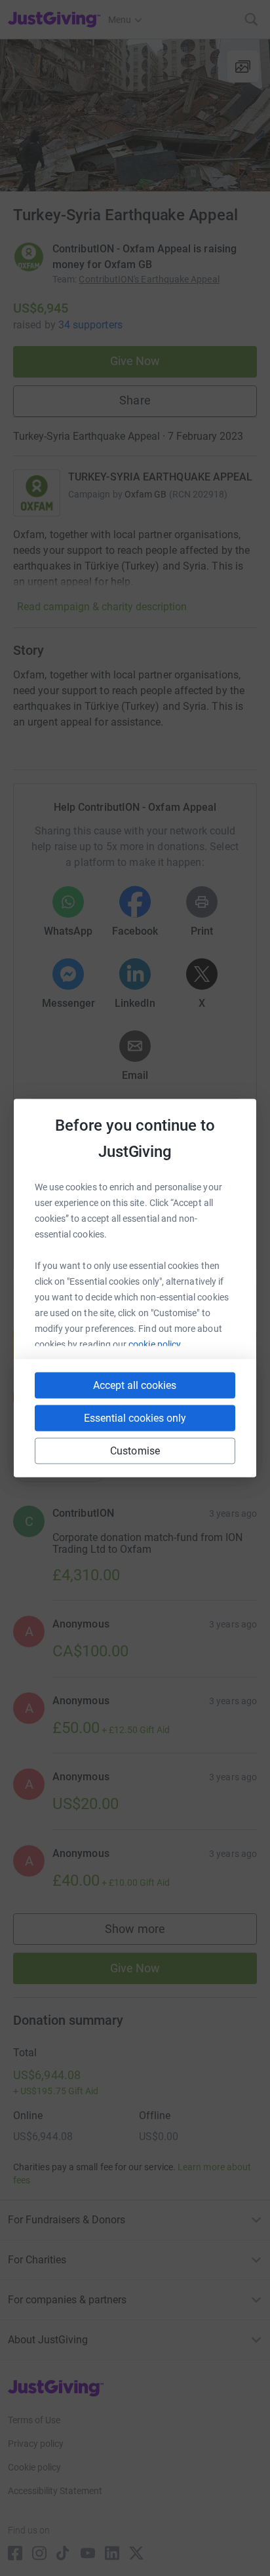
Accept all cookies (135, 1385)
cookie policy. (156, 1344)
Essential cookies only (135, 1418)
